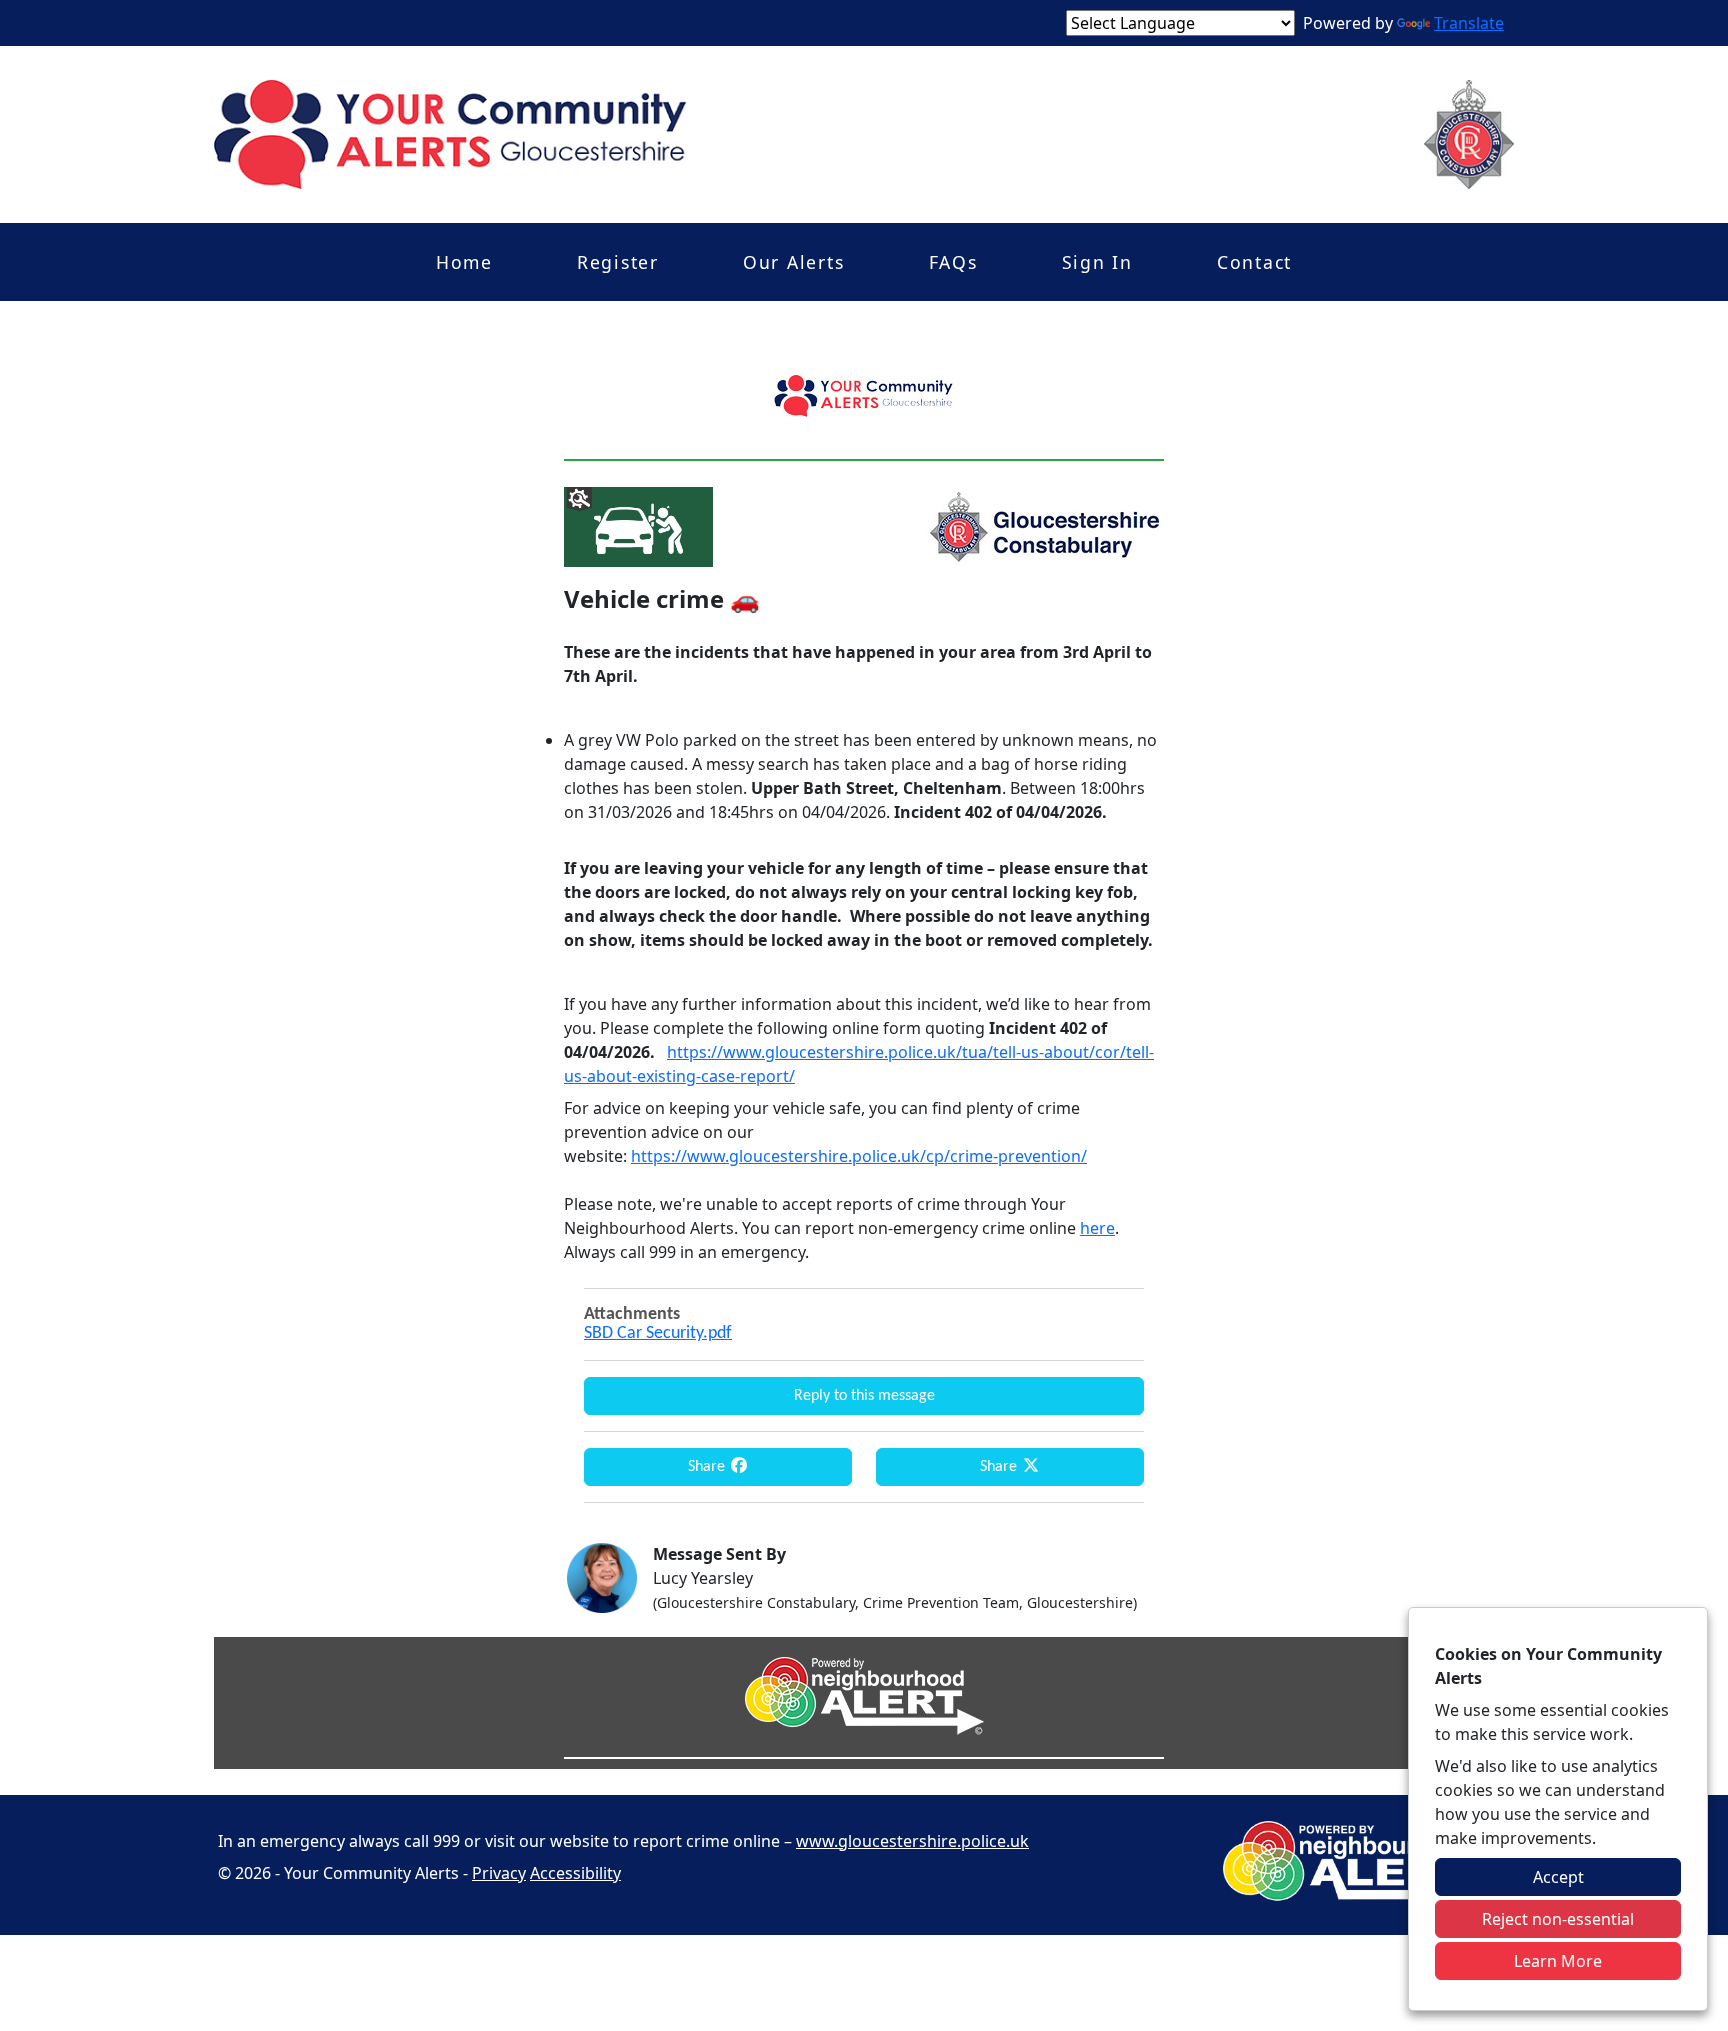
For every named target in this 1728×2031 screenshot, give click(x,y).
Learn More (1558, 1961)
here (1097, 1228)
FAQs (953, 262)
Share (708, 1467)
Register (618, 262)
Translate (1469, 23)
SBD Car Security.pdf (658, 1333)
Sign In (1097, 262)
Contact (1254, 262)
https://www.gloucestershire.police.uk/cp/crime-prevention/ (859, 1156)
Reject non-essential (1558, 1919)
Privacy (499, 1873)
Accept (1558, 1877)
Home (464, 262)
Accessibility (575, 1873)
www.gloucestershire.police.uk (912, 1841)
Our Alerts (794, 262)
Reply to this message (864, 1396)
